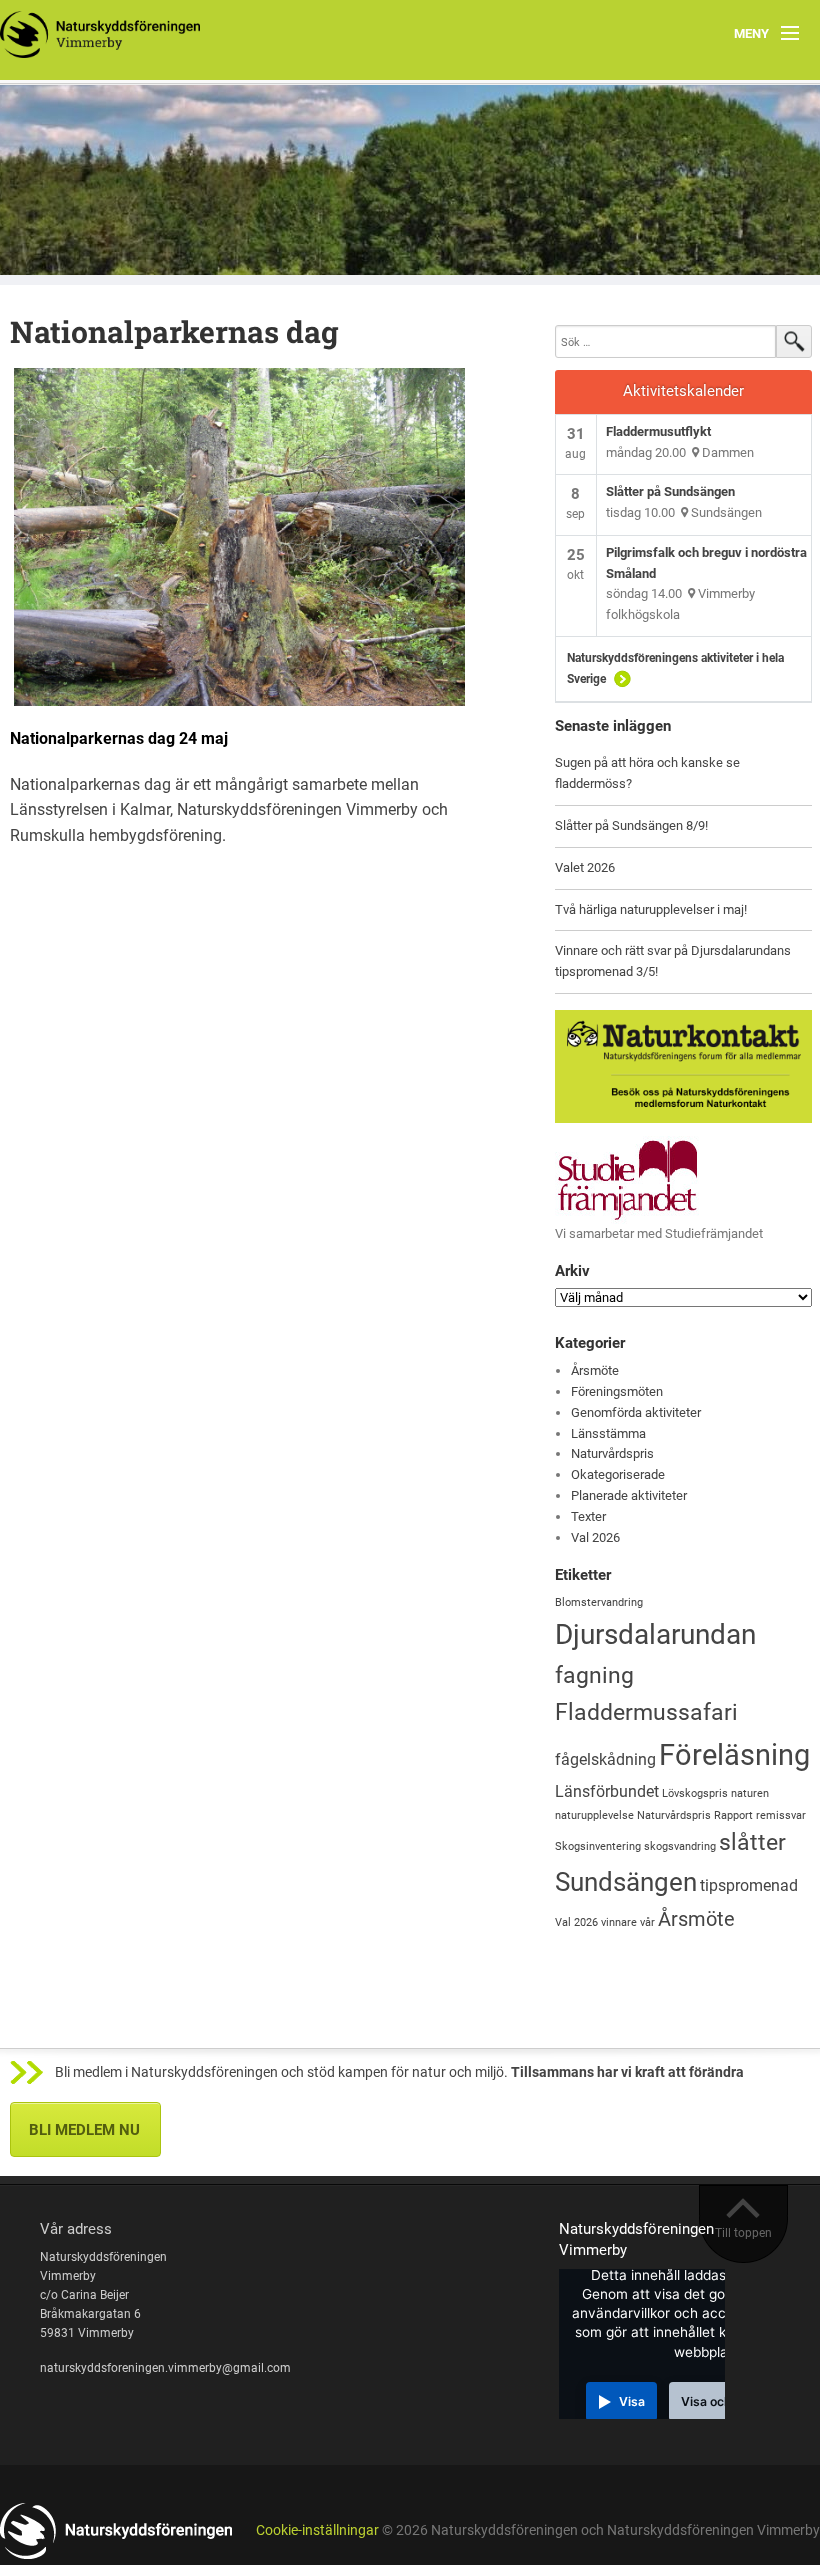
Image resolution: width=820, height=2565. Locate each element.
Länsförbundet (607, 1791)
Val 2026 (595, 1537)
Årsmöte (595, 1370)
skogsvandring (680, 1846)
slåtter (752, 1842)
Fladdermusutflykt (658, 431)
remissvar (781, 1815)
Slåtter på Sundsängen (670, 491)
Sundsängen (626, 1882)
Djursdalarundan (655, 1634)
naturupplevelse (594, 1815)
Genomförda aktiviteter (636, 1412)
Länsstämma (608, 1433)
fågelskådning (605, 1759)
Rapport (733, 1815)
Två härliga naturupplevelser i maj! (651, 909)
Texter (588, 1516)
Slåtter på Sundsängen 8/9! (631, 825)
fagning (594, 1675)
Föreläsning (734, 1755)
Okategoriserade (618, 1474)
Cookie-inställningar (317, 2530)
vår (647, 1922)
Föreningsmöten (617, 1391)
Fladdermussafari (646, 1712)
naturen (750, 1793)
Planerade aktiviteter (629, 1495)
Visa (632, 2401)
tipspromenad (749, 1885)
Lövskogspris (695, 1793)
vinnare (619, 1922)
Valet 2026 (585, 867)
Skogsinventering (598, 1846)
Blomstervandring (599, 1602)
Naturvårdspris (612, 1453)
